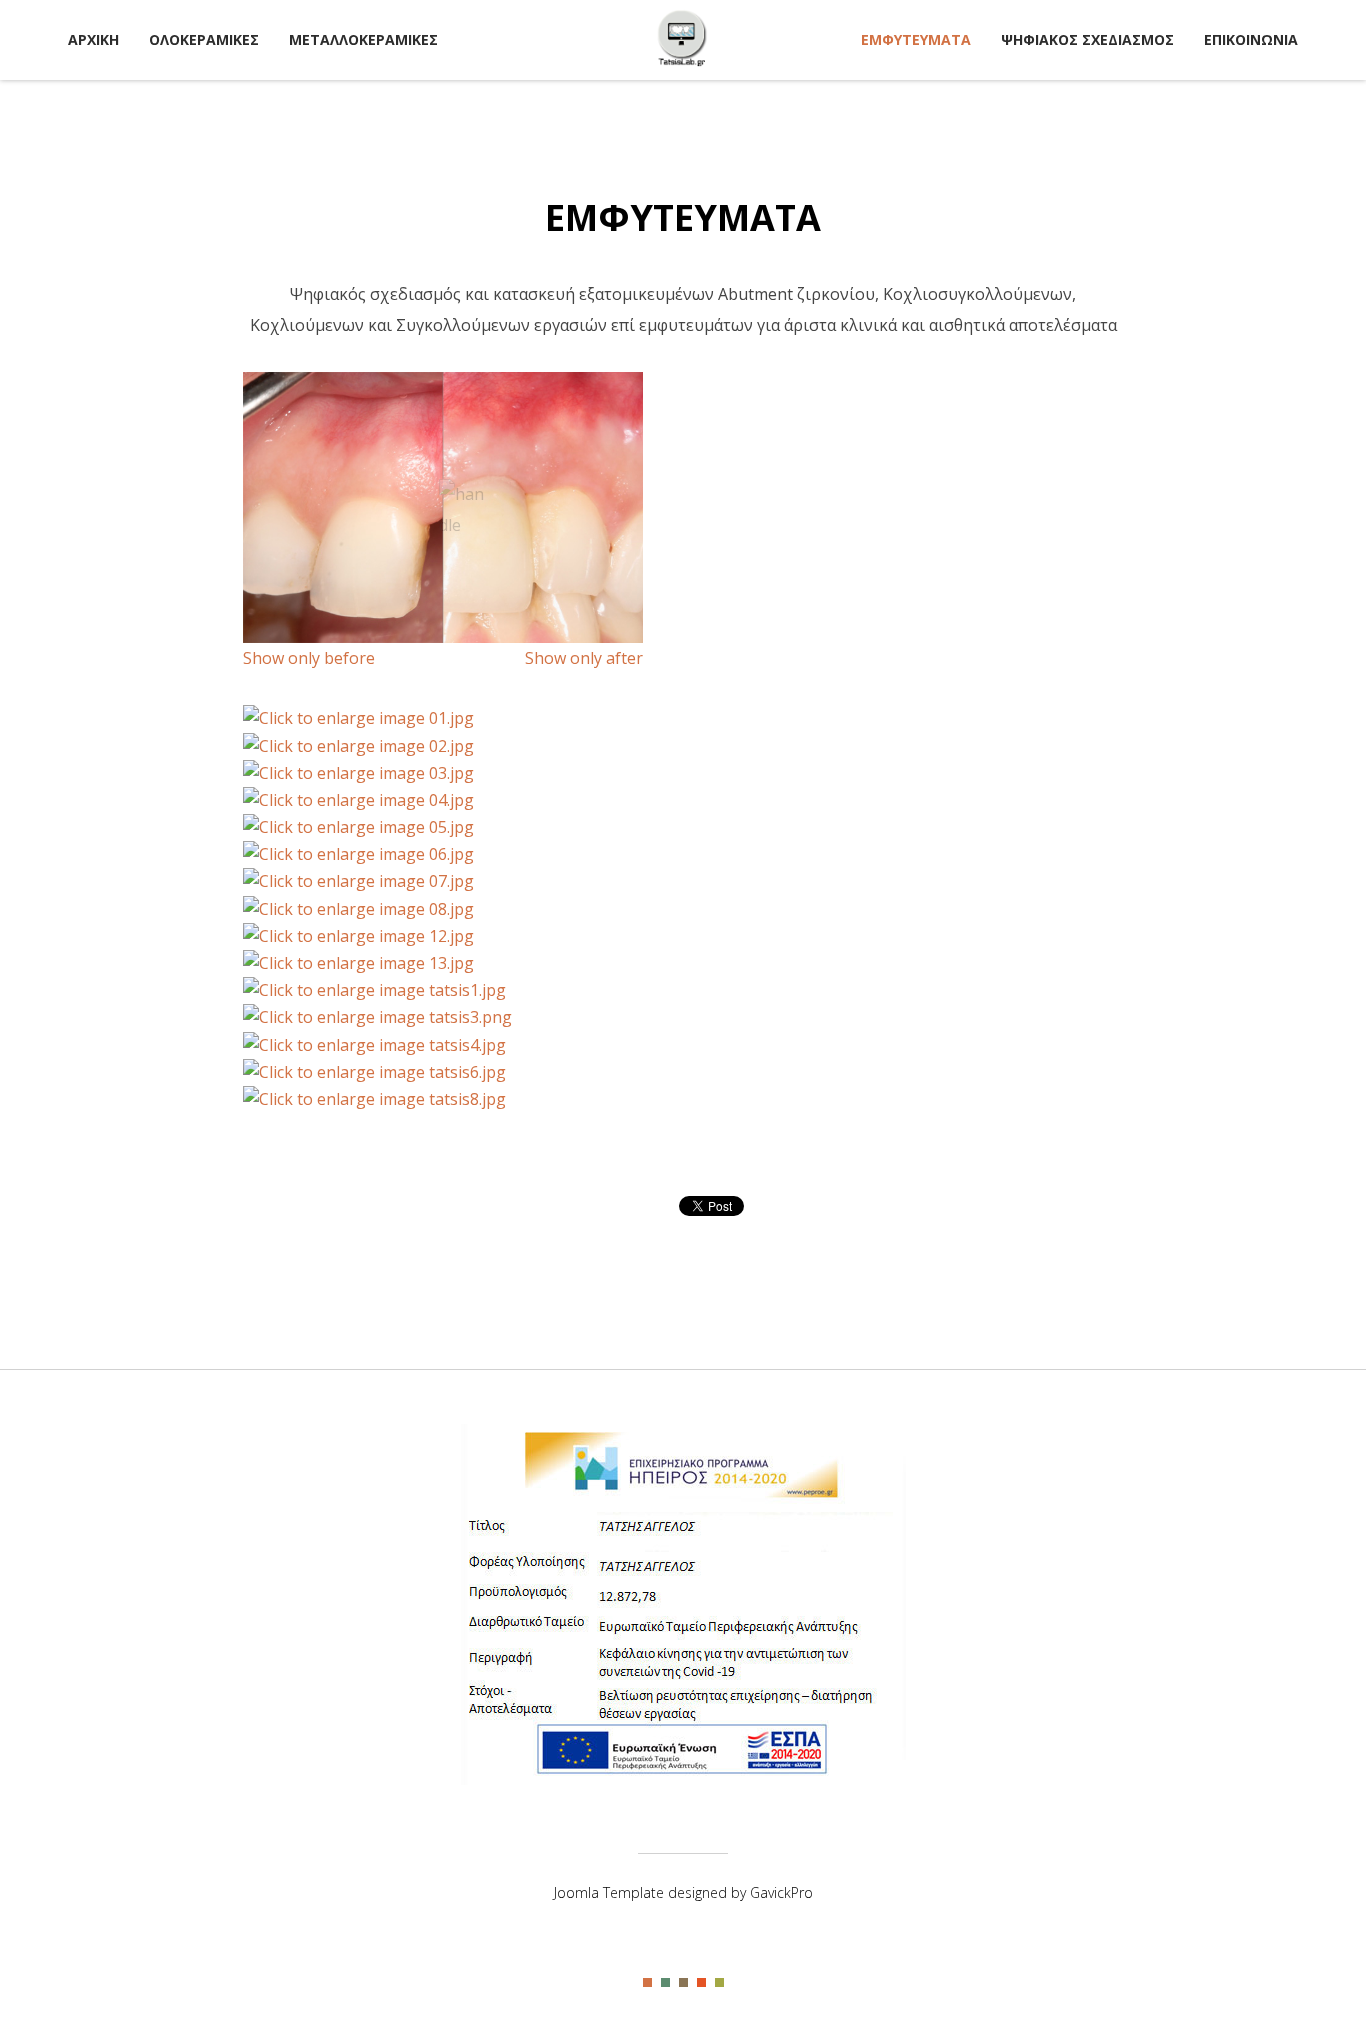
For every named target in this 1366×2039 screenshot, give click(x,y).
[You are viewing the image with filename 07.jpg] (358, 881)
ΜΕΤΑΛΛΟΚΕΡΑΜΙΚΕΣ (363, 39)
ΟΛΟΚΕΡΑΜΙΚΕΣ (204, 39)
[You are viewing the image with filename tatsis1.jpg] (374, 990)
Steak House (683, 38)
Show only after (584, 658)
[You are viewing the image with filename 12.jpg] (358, 936)
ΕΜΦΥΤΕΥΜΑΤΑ (916, 39)
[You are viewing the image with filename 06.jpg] (358, 854)
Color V (719, 1982)
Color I (647, 1982)
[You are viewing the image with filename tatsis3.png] (377, 1017)
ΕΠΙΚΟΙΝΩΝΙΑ (1251, 39)
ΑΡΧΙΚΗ (93, 39)
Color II (665, 1982)
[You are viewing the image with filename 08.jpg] (358, 909)
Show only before (309, 658)
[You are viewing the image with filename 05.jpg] (358, 827)
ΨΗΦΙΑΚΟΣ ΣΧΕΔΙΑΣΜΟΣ (1087, 39)
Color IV (701, 1982)
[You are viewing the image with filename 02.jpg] (358, 746)
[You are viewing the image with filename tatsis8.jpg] (374, 1099)
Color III (683, 1982)
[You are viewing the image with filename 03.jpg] (358, 773)
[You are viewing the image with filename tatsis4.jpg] (374, 1045)
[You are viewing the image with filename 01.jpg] (358, 718)
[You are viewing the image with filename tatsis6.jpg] (374, 1072)
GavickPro (781, 1892)
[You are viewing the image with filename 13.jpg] (358, 963)
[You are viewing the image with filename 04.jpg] (358, 800)
